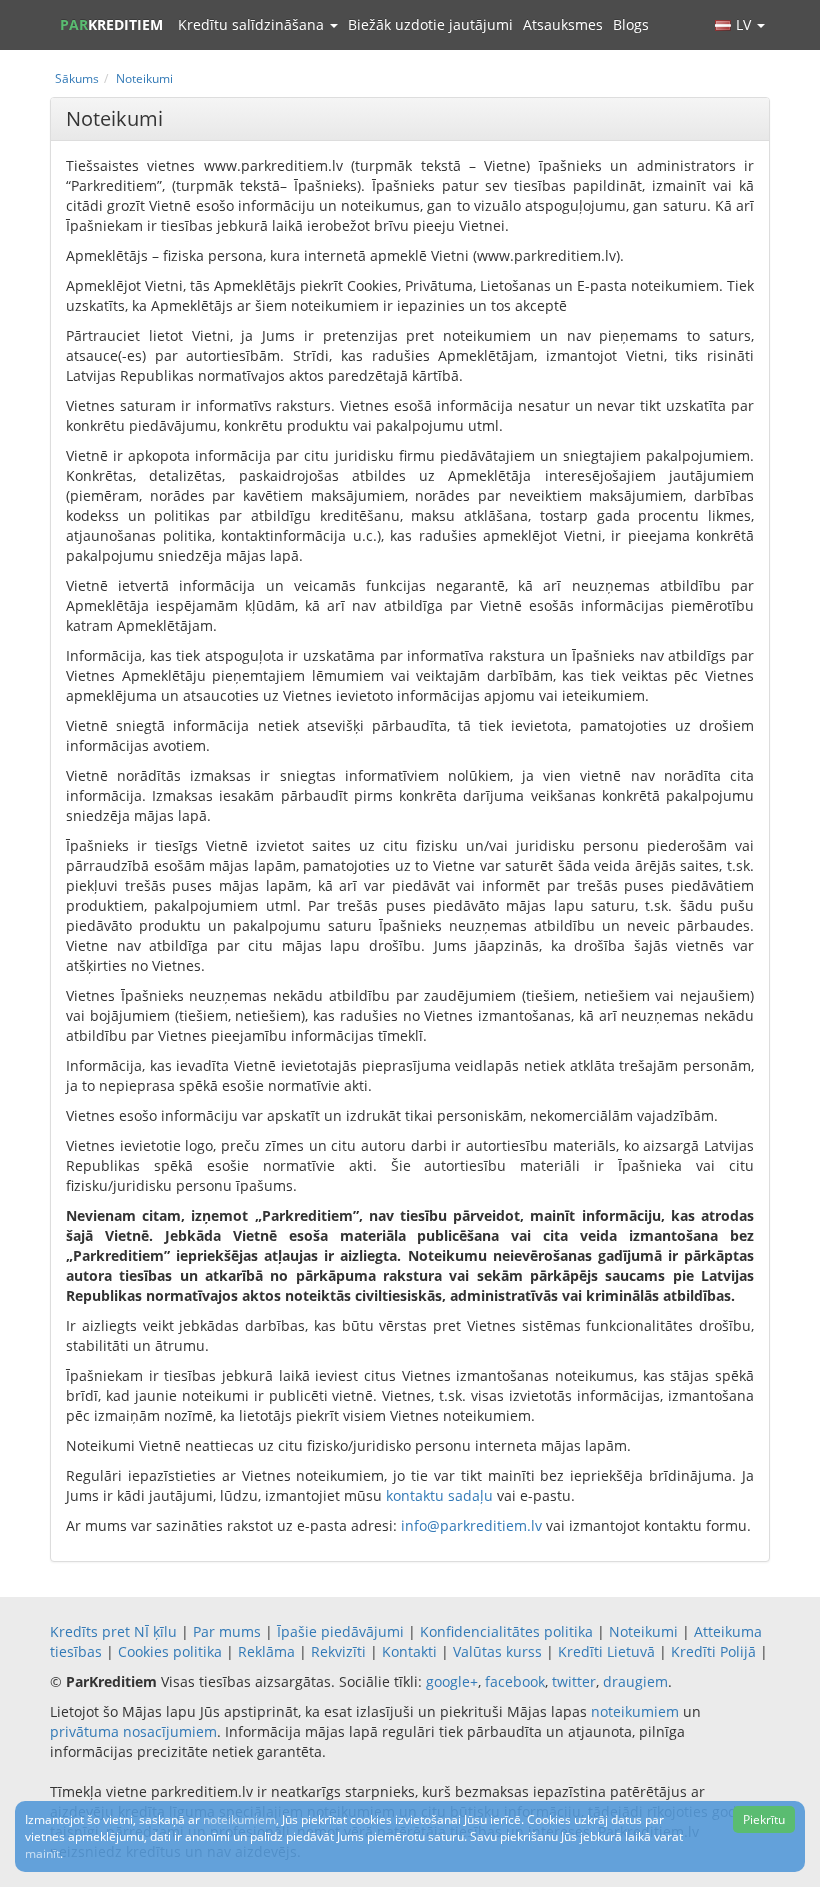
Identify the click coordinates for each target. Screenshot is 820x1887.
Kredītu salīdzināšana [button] (253, 24)
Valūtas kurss (497, 1651)
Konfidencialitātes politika (506, 1631)
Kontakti (409, 1651)
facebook (515, 1681)
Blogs (631, 24)
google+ (452, 1681)
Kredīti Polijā (713, 1651)
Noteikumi (643, 1631)
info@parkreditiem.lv (471, 1525)
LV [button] (745, 24)
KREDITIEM (111, 24)
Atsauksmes (563, 24)
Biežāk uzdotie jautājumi (430, 24)
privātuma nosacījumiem (133, 1731)
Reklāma (266, 1651)
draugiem (635, 1681)
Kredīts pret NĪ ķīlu (113, 1631)
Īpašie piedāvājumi (340, 1631)
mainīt (42, 1853)
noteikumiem (635, 1711)
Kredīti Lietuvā (606, 1651)
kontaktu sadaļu (439, 1495)
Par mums (227, 1631)
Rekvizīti (338, 1651)
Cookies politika (170, 1651)
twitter (574, 1681)
